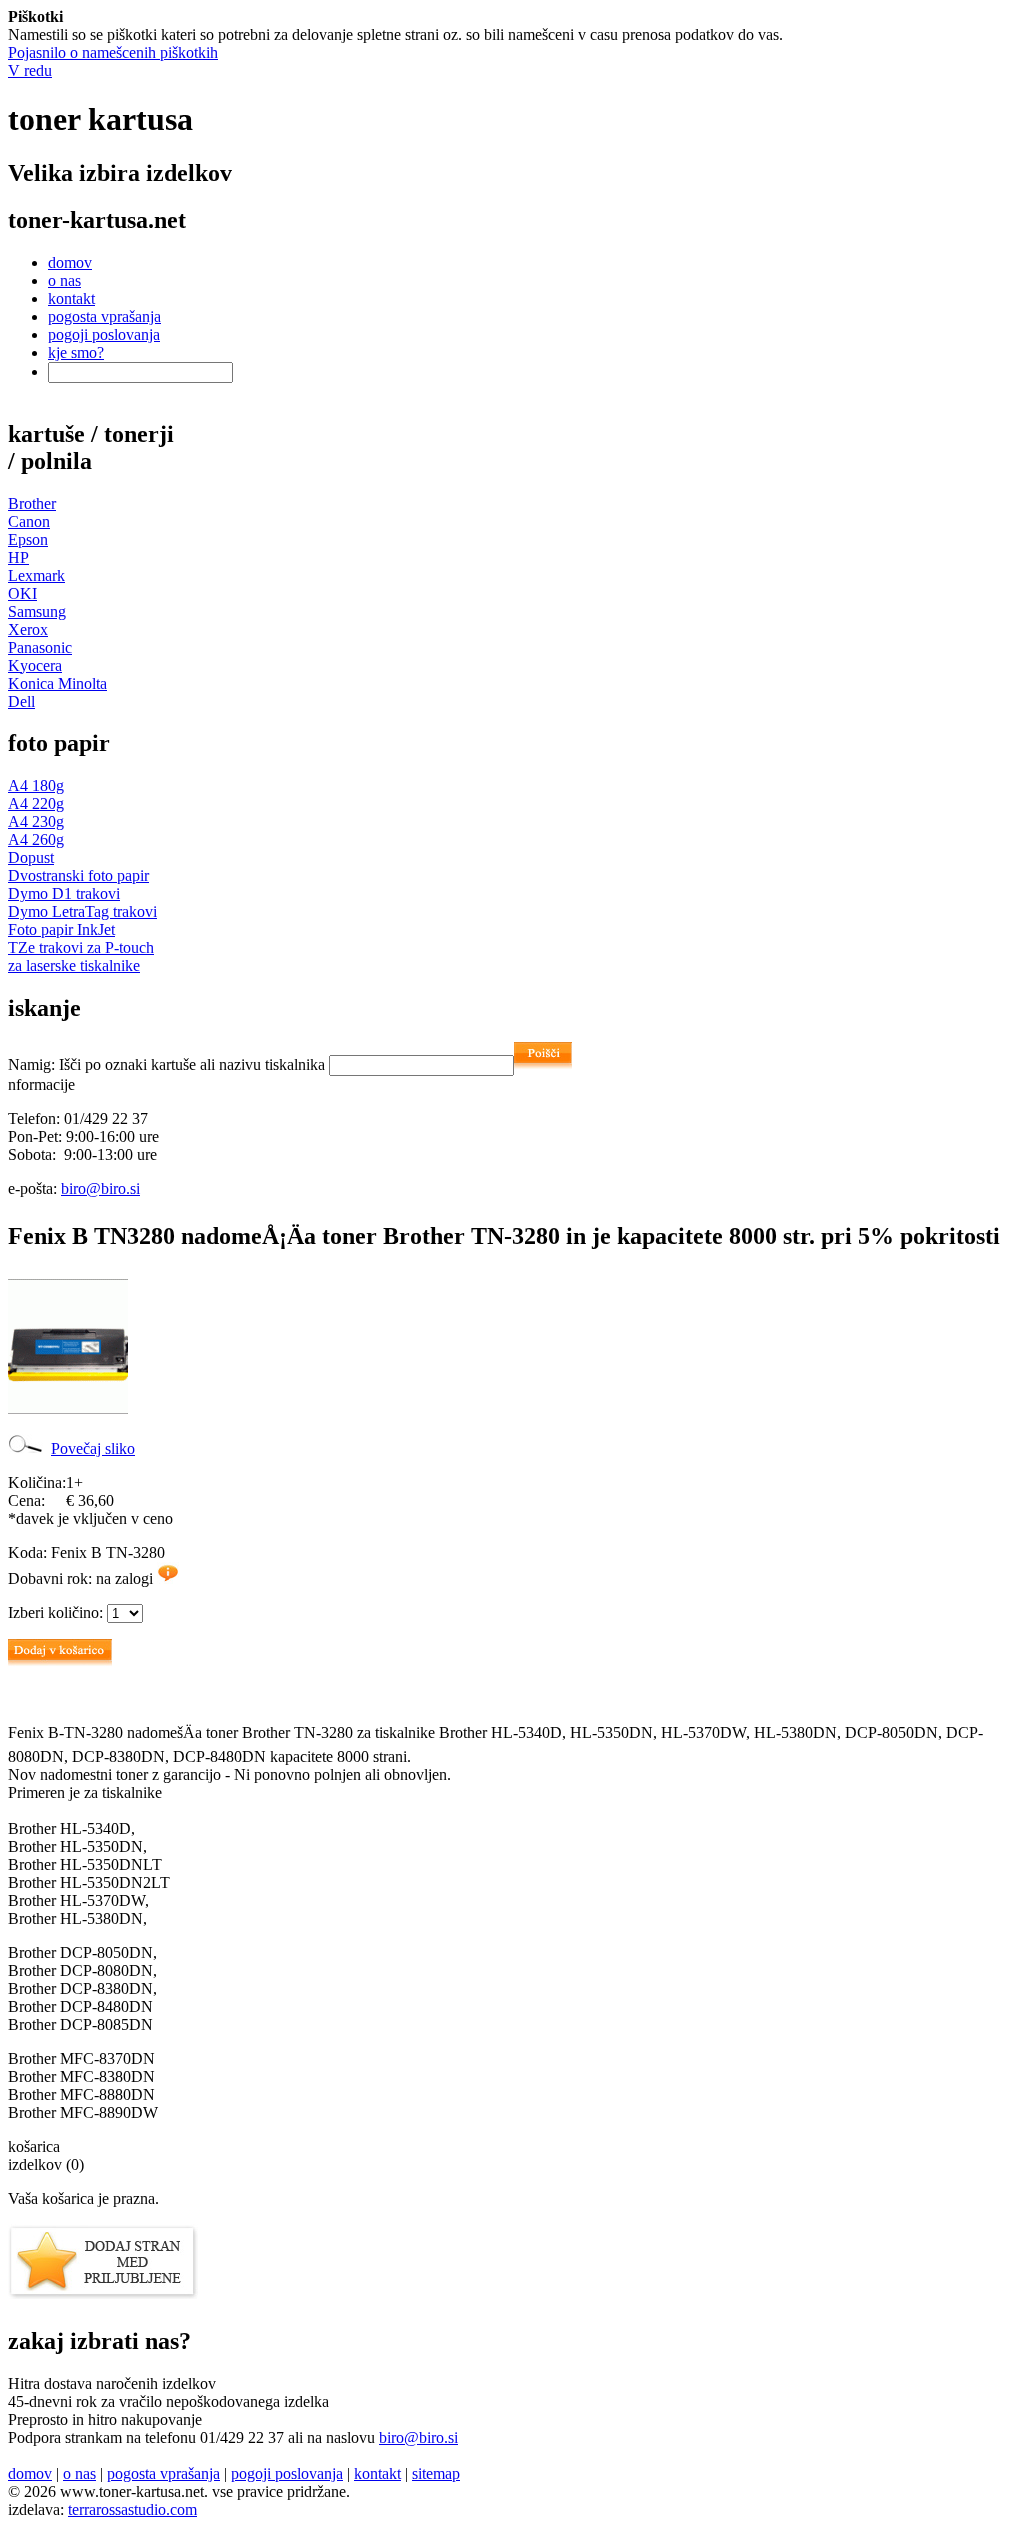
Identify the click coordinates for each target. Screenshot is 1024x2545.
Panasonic (40, 647)
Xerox (28, 629)
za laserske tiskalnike (74, 965)
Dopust (31, 857)
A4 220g (36, 803)
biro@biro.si (100, 1188)
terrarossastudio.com (132, 2509)
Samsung (37, 611)
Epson (28, 539)
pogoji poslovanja (104, 334)
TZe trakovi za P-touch (81, 947)
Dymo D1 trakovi (64, 893)
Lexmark (36, 575)
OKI (22, 593)
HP (18, 557)
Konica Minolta (57, 683)
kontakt (71, 298)
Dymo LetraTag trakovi (82, 911)
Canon (29, 521)
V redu (30, 70)
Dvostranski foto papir (78, 875)
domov (70, 262)
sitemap (436, 2473)
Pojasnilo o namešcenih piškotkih (113, 52)
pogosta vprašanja (104, 316)
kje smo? (76, 352)
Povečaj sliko (93, 1448)
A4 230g (36, 821)
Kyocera (35, 665)
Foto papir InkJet (61, 929)
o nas (64, 280)
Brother (32, 503)
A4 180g (36, 785)
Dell (21, 701)
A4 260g (36, 839)
